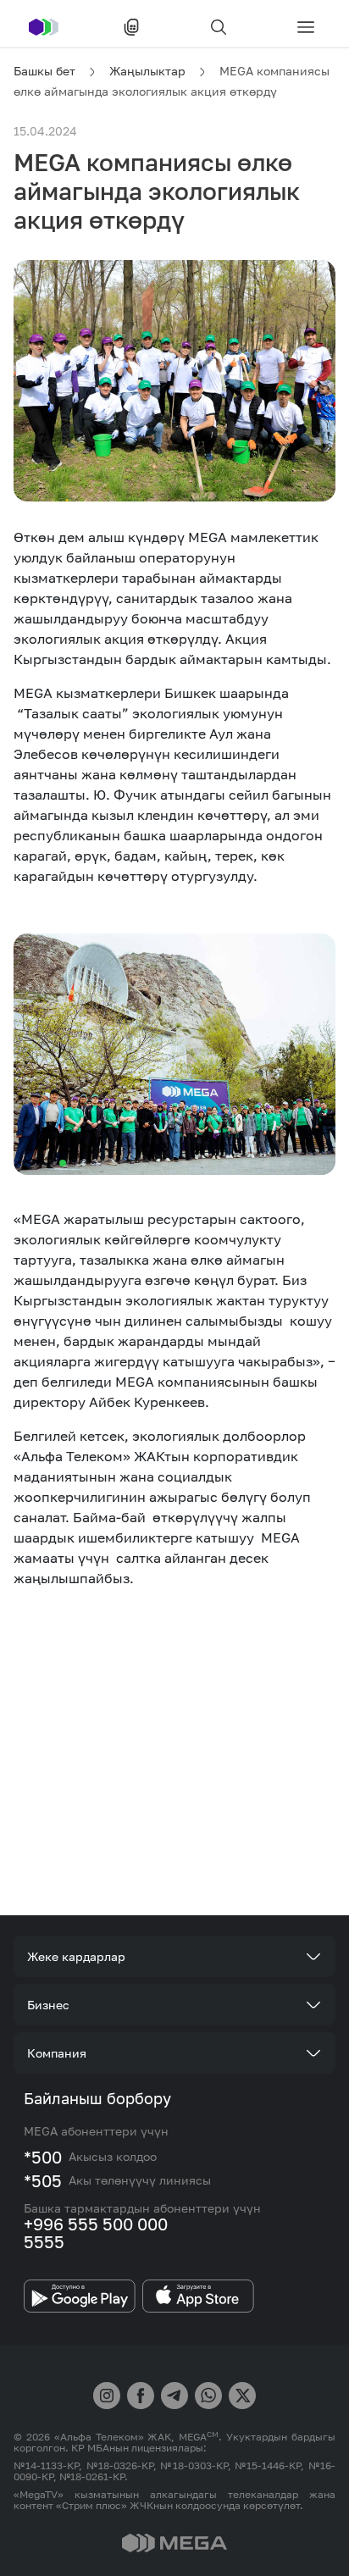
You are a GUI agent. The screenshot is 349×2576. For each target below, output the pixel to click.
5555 (44, 2241)
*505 (43, 2180)
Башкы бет (44, 71)
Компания (57, 2053)
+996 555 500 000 (96, 2224)
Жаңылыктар (147, 71)
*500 (43, 2157)
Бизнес (48, 2005)
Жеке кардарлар (76, 1956)
